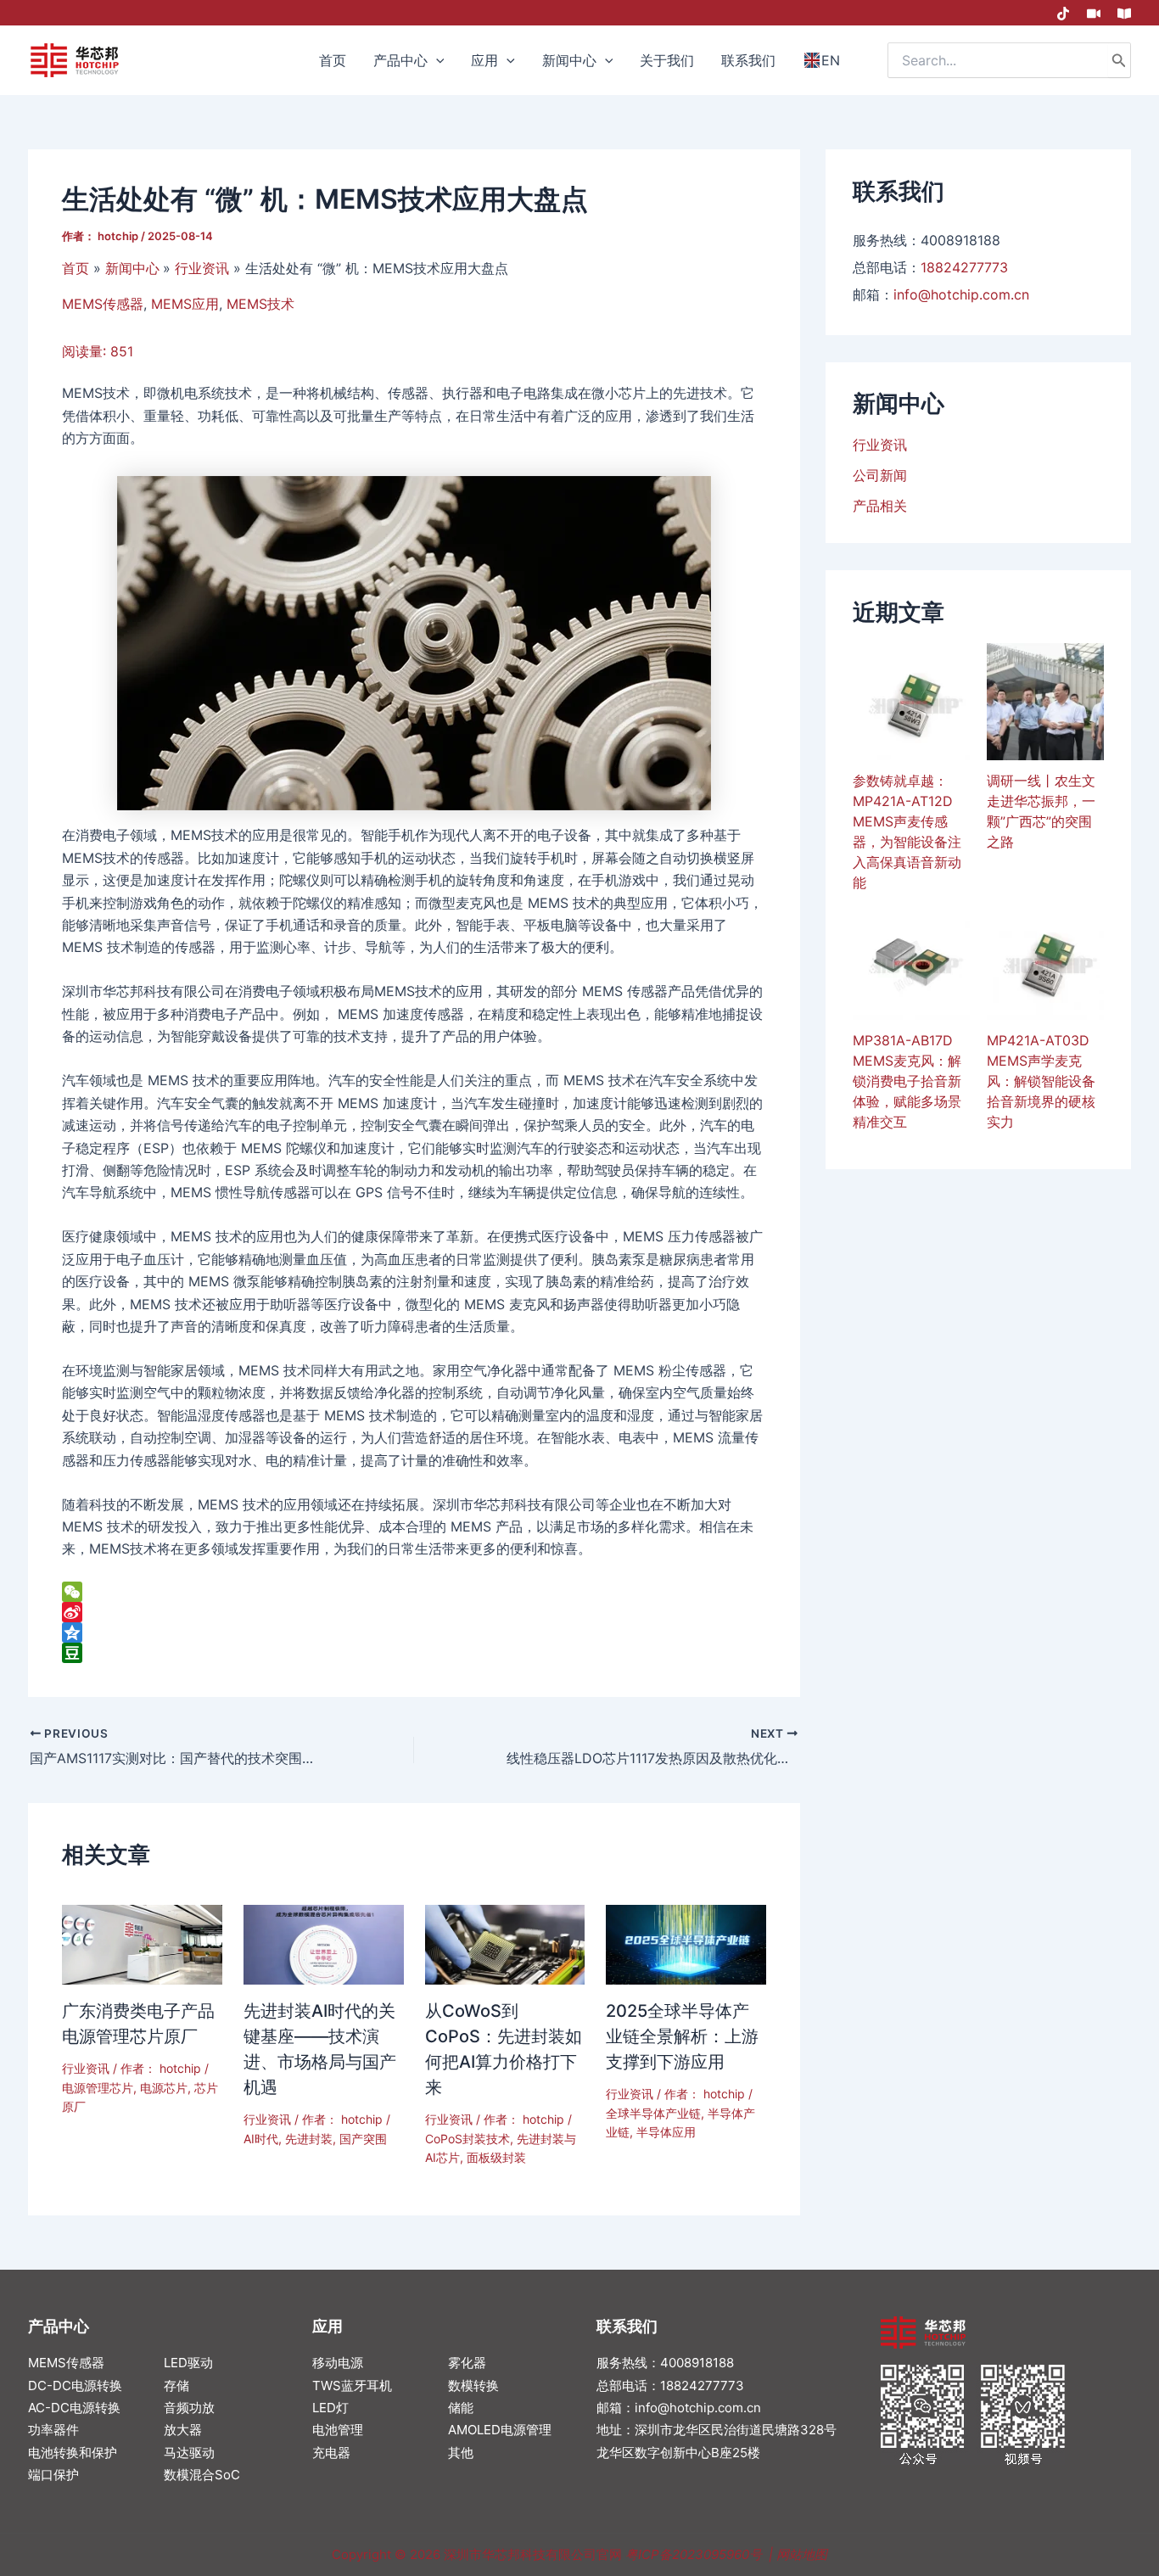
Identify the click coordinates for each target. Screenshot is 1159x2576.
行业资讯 (86, 2068)
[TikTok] (1063, 14)
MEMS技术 (260, 304)
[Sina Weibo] (414, 1612)
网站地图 (802, 2554)
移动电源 (338, 2363)
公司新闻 (880, 475)
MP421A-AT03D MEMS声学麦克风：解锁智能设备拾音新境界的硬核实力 (1041, 1081)
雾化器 (467, 2363)
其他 (461, 2453)
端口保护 (53, 2475)
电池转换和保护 (73, 2453)
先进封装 (309, 2139)
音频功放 (189, 2408)
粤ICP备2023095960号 (694, 2554)
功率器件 (53, 2430)
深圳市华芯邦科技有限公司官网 (533, 2554)
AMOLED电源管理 (500, 2430)
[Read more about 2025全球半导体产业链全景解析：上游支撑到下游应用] (686, 1943)
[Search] (1119, 60)
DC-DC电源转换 (75, 2386)
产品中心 (59, 2326)
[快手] (1094, 14)
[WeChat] (414, 1592)
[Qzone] (414, 1632)
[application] (436, 60)
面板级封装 (496, 2157)
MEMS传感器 (103, 304)
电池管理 (338, 2430)
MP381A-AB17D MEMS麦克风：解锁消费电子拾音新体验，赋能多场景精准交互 (907, 1081)
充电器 (331, 2453)
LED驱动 (188, 2363)
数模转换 (473, 2386)
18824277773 (964, 267)
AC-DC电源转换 (74, 2408)
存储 (176, 2386)
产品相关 (880, 506)
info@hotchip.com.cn (961, 294)
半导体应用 (666, 2132)
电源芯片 (164, 2088)
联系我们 (627, 2326)
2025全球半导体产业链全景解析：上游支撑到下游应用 (682, 2036)
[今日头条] (1124, 14)
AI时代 (261, 2139)
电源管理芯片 (98, 2088)
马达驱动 (189, 2453)
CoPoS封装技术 (468, 2139)
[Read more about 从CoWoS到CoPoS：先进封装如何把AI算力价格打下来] (505, 1943)
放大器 (183, 2430)
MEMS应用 (185, 304)
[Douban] (414, 1653)
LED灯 (330, 2408)
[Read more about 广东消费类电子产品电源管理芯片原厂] (142, 1943)
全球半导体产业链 (653, 2113)
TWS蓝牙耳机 (352, 2386)
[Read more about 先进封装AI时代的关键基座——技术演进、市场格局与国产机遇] (324, 1943)
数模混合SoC (202, 2475)
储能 (461, 2408)
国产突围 (363, 2139)
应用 (328, 2326)
